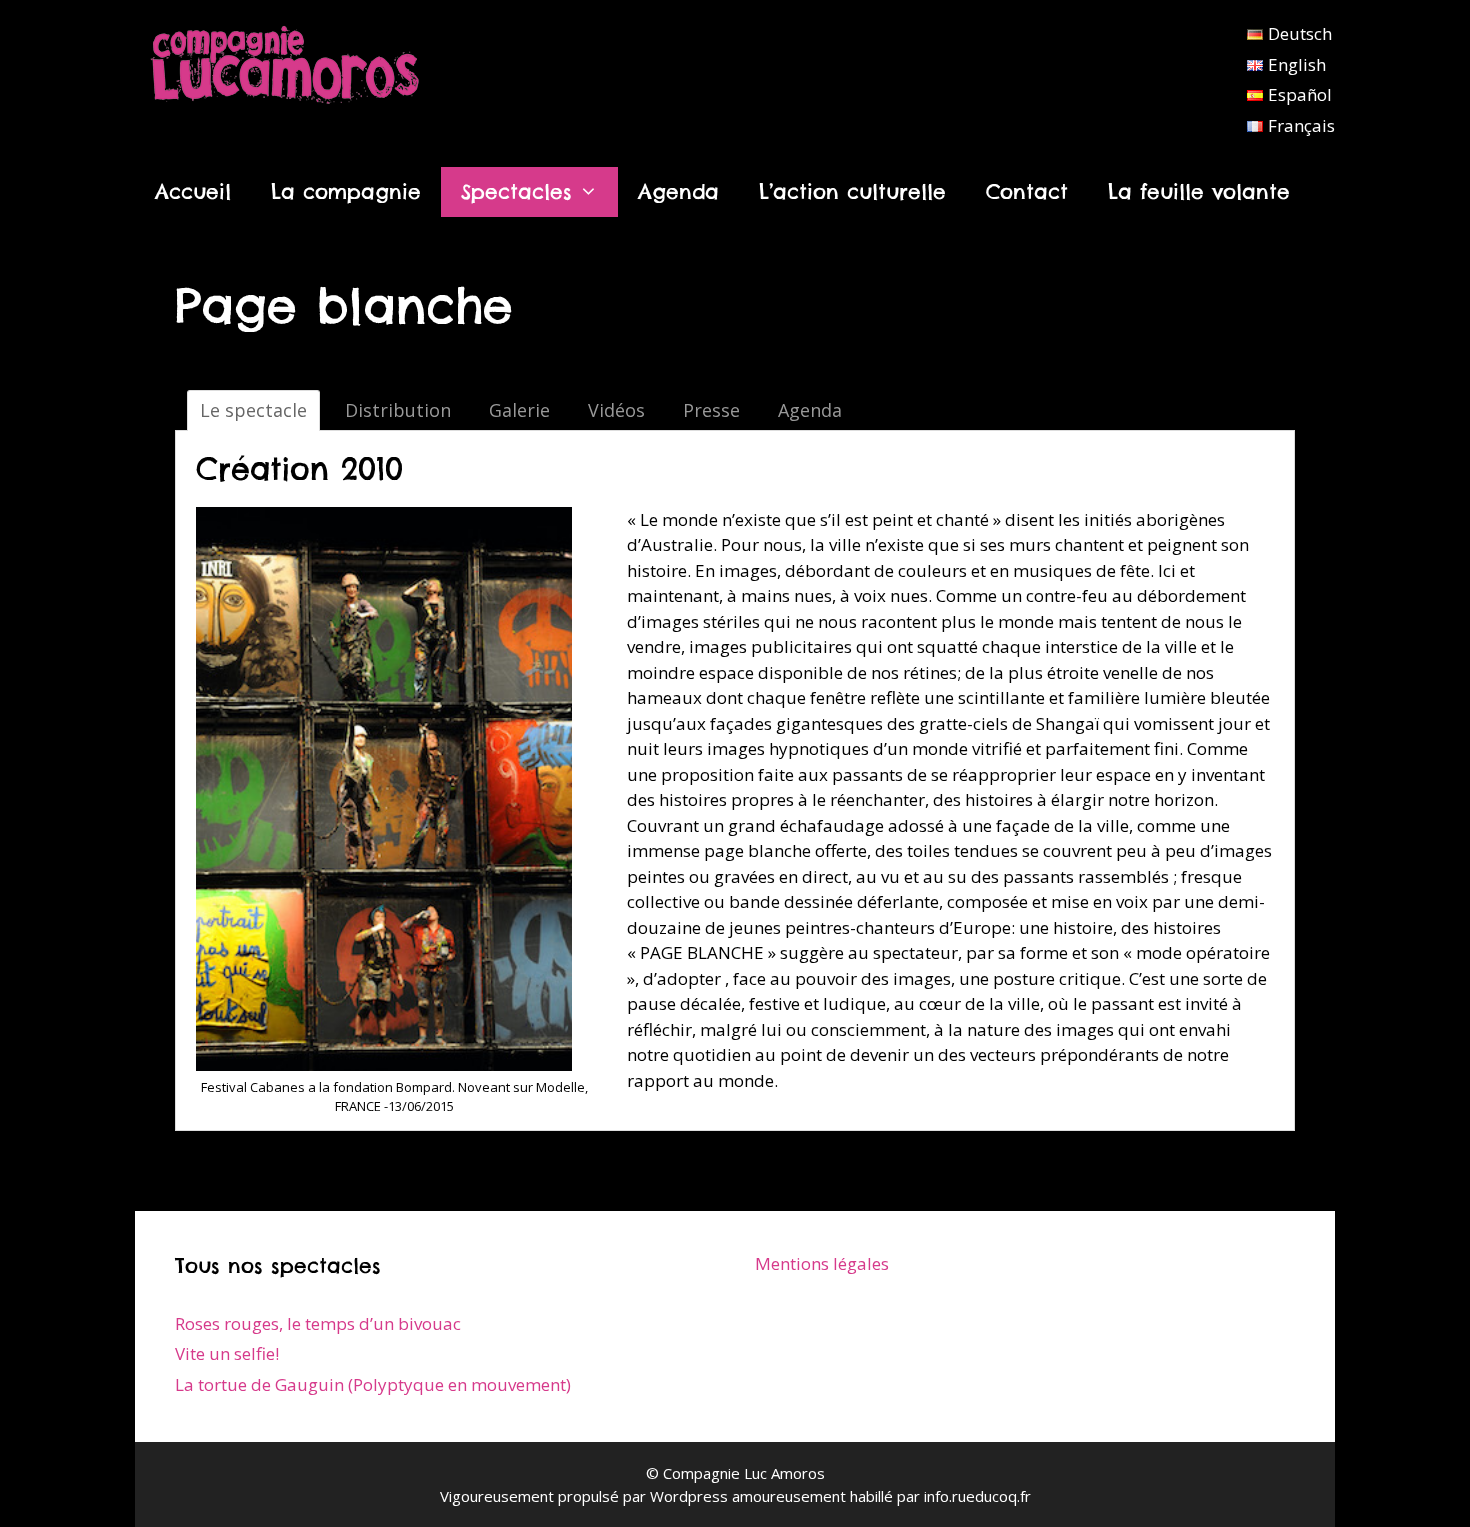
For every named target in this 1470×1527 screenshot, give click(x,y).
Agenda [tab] (810, 410)
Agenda (678, 191)
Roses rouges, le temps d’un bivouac (318, 1323)
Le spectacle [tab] (253, 410)
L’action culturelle (852, 191)
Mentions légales (822, 1263)
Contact (1027, 191)
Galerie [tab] (519, 410)
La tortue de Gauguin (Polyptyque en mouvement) (373, 1384)
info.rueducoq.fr (977, 1496)
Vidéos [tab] (616, 410)
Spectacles (516, 191)
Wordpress (689, 1496)
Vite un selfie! (227, 1353)
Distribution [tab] (398, 410)
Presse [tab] (711, 410)
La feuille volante (1199, 191)
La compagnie (346, 191)
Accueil (193, 191)
